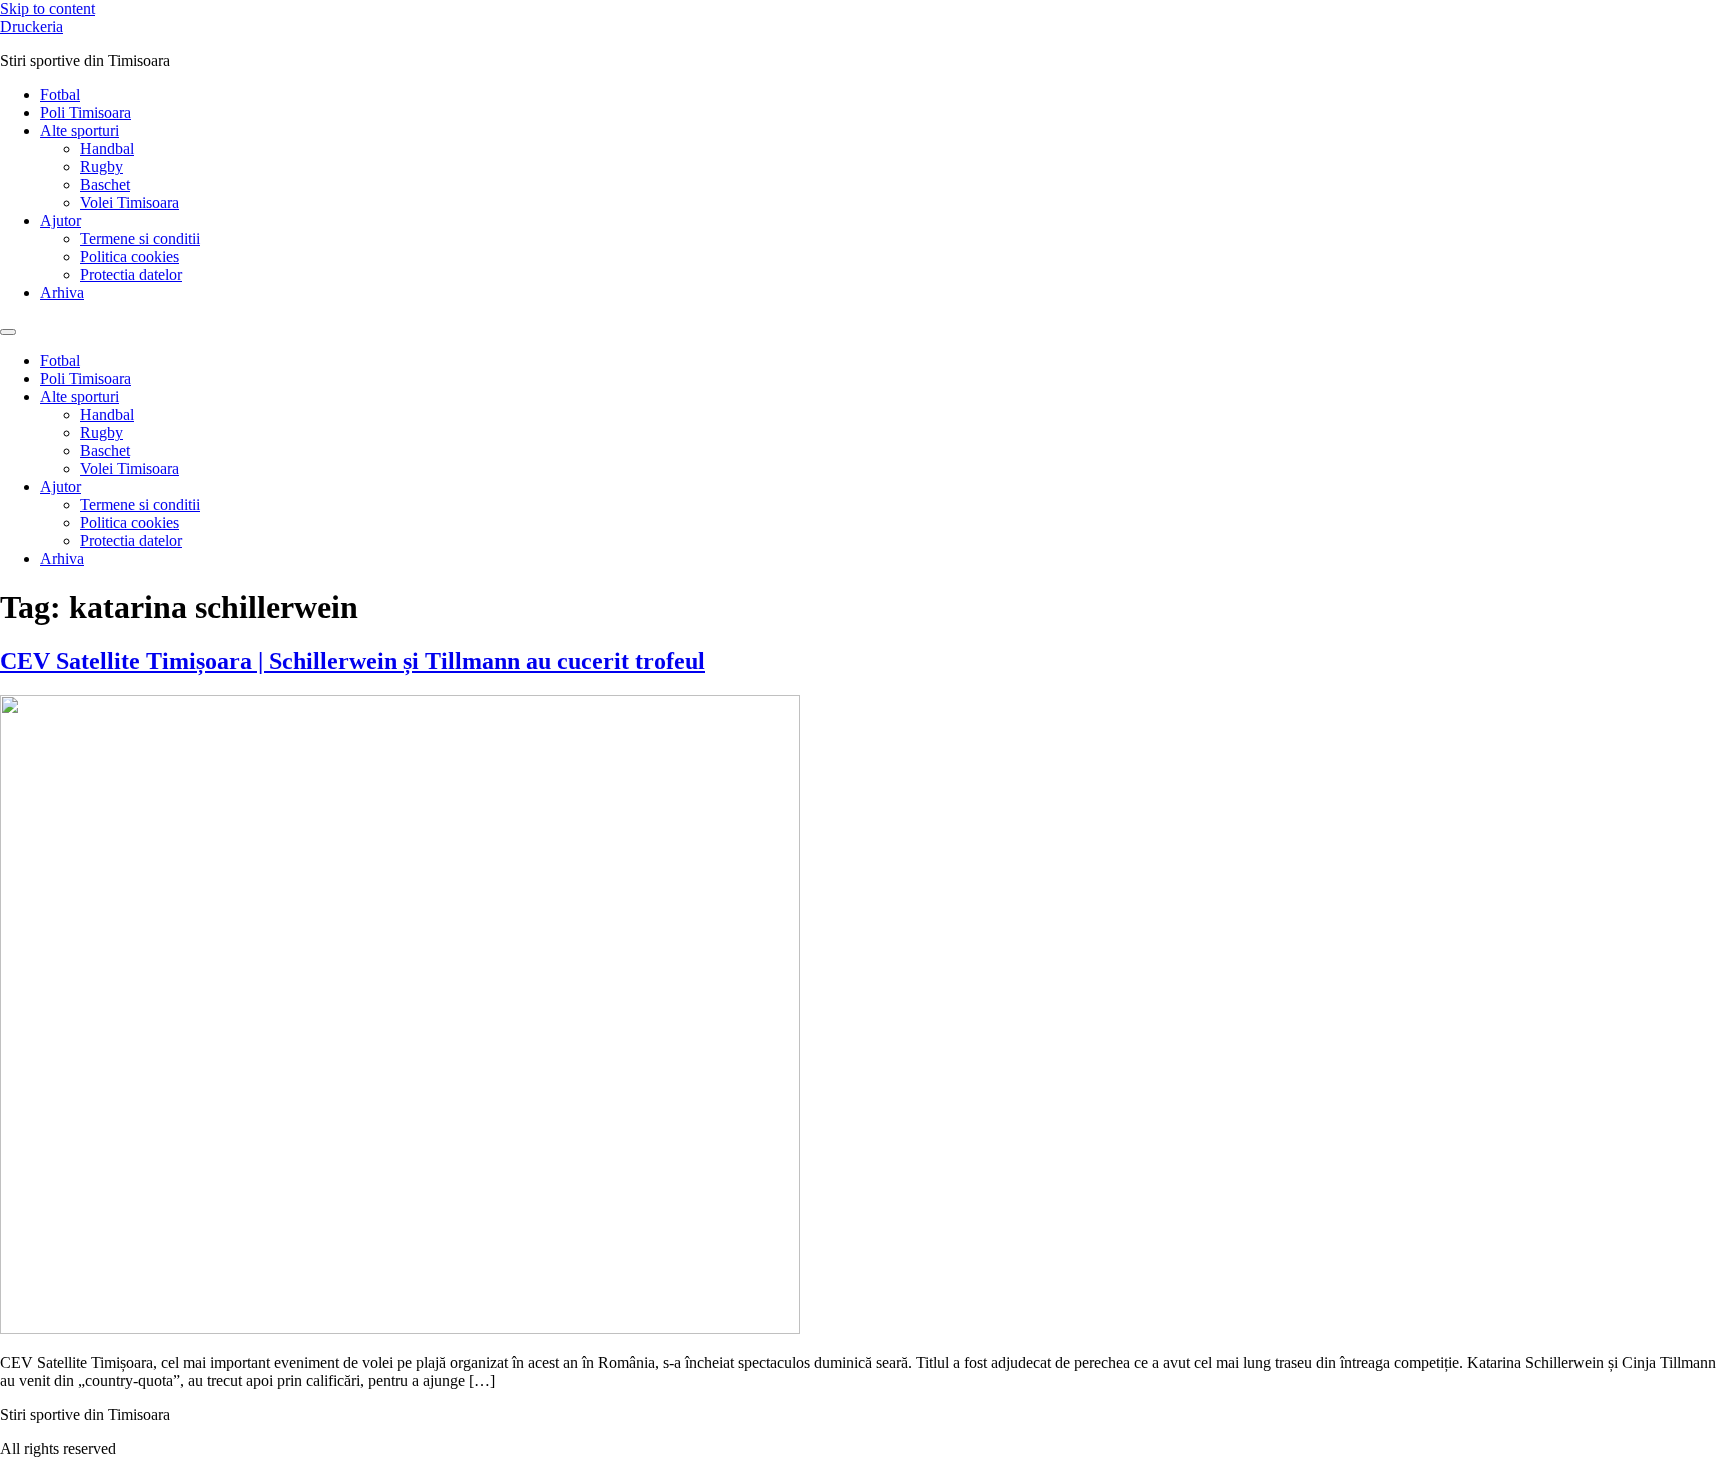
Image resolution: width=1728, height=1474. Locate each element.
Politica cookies (129, 256)
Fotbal (60, 94)
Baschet (105, 184)
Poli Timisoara (85, 112)
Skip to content (47, 8)
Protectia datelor (131, 274)
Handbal (107, 148)
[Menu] (8, 332)
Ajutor (60, 220)
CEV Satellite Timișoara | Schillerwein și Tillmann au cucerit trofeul (352, 661)
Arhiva (62, 292)
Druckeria (31, 26)
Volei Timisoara (129, 202)
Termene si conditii (140, 238)
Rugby (101, 166)
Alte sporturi (79, 130)
